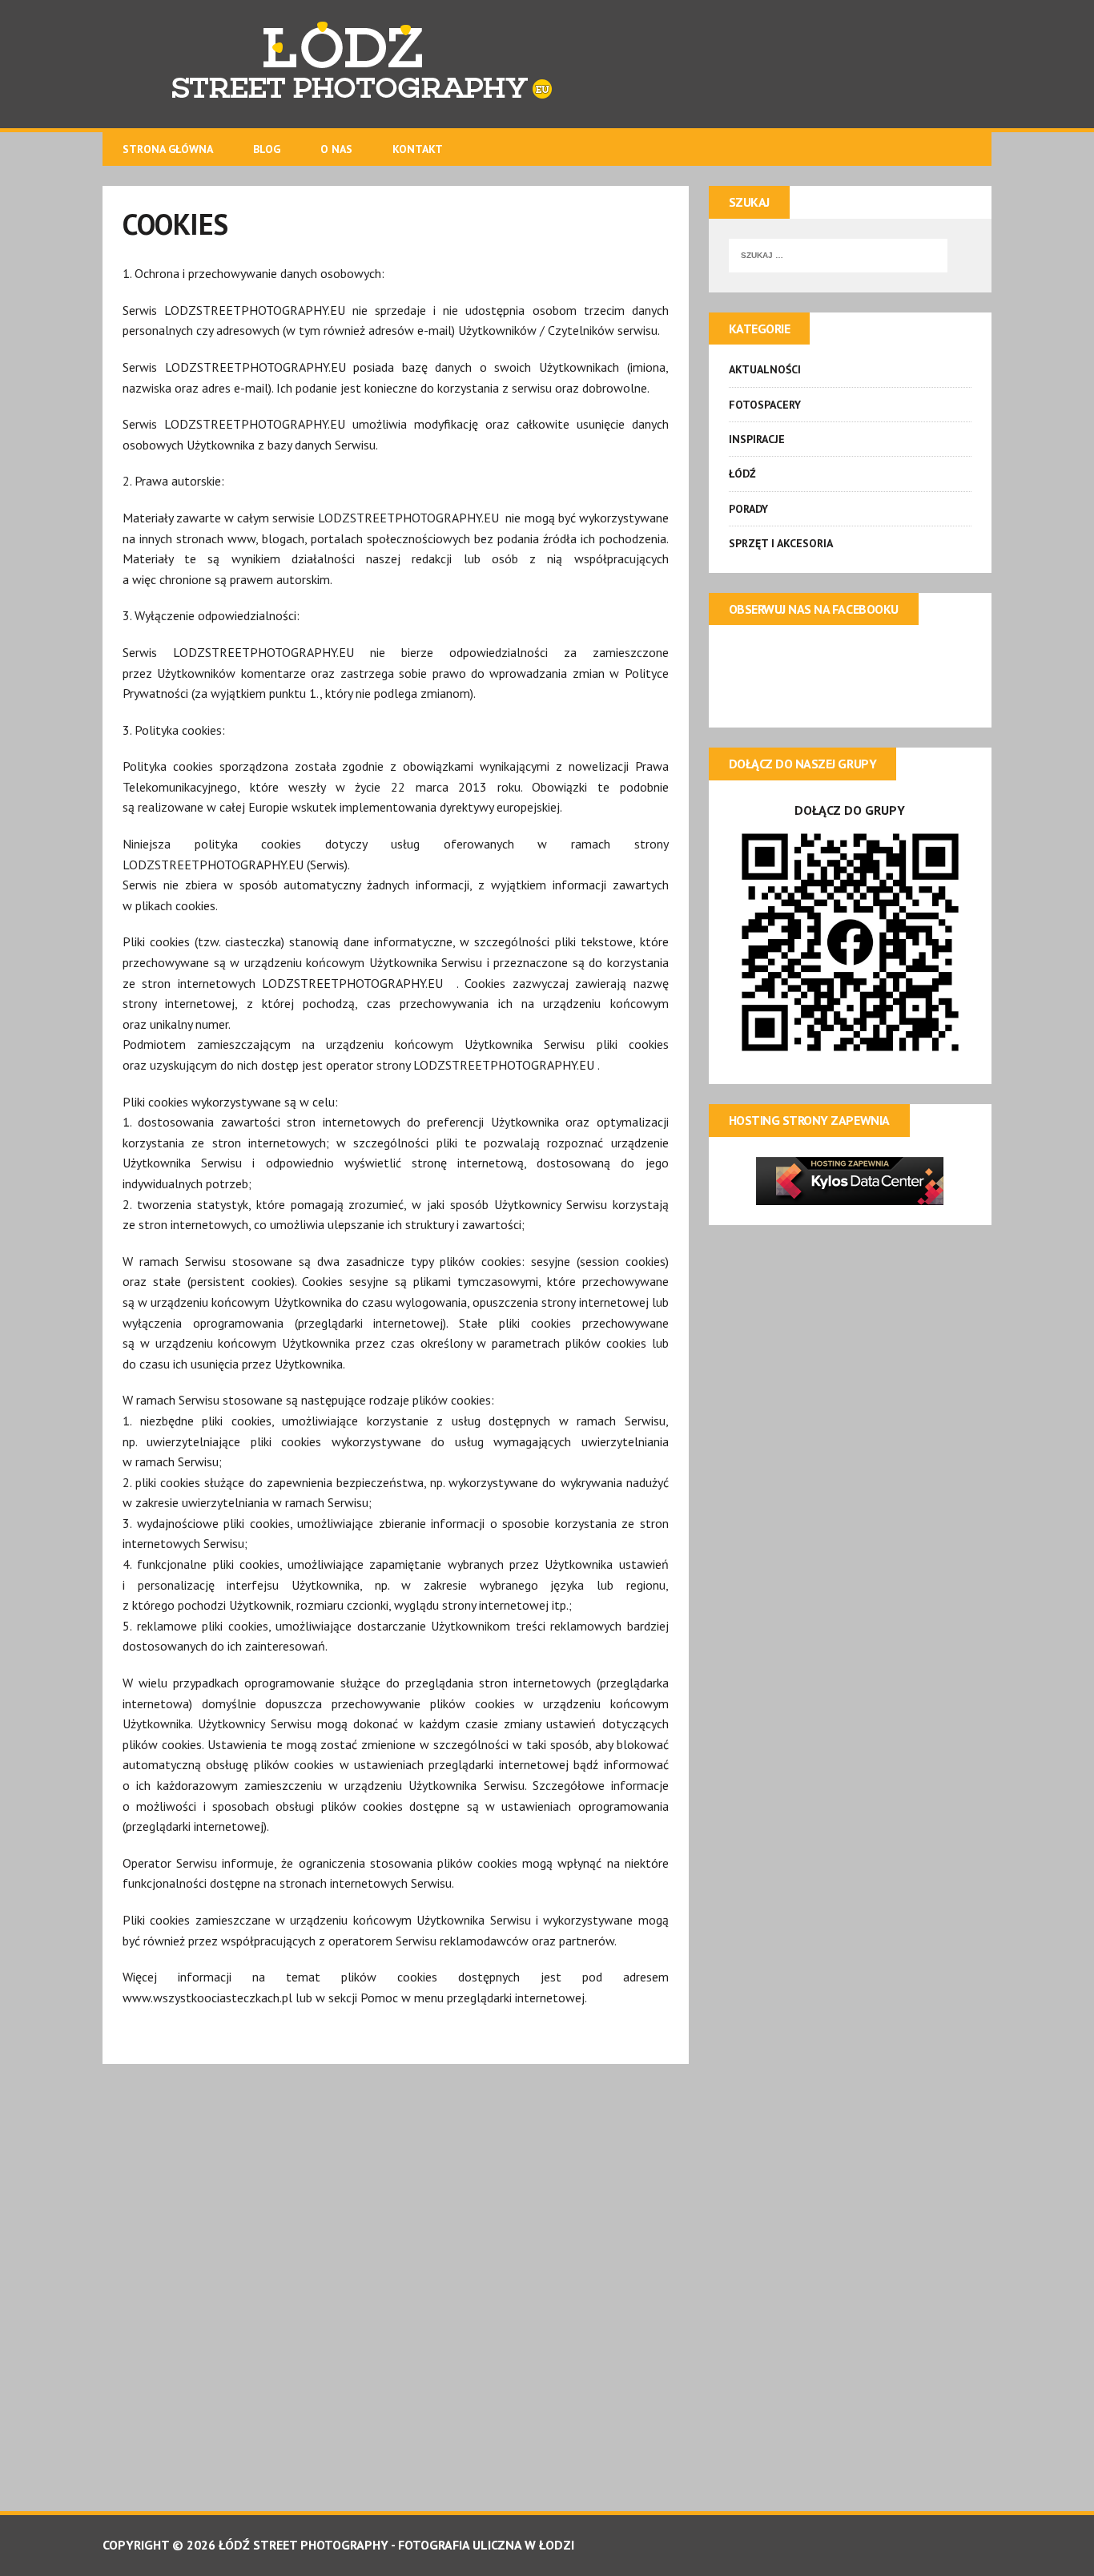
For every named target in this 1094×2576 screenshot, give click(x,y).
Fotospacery (765, 405)
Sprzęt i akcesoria (781, 543)
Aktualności (765, 369)
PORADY (748, 509)
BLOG (267, 149)
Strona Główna (168, 149)
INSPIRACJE (757, 439)
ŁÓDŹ (742, 474)
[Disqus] (396, 2284)
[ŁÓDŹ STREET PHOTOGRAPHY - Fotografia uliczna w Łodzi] (547, 64)
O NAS (336, 149)
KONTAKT (418, 149)
